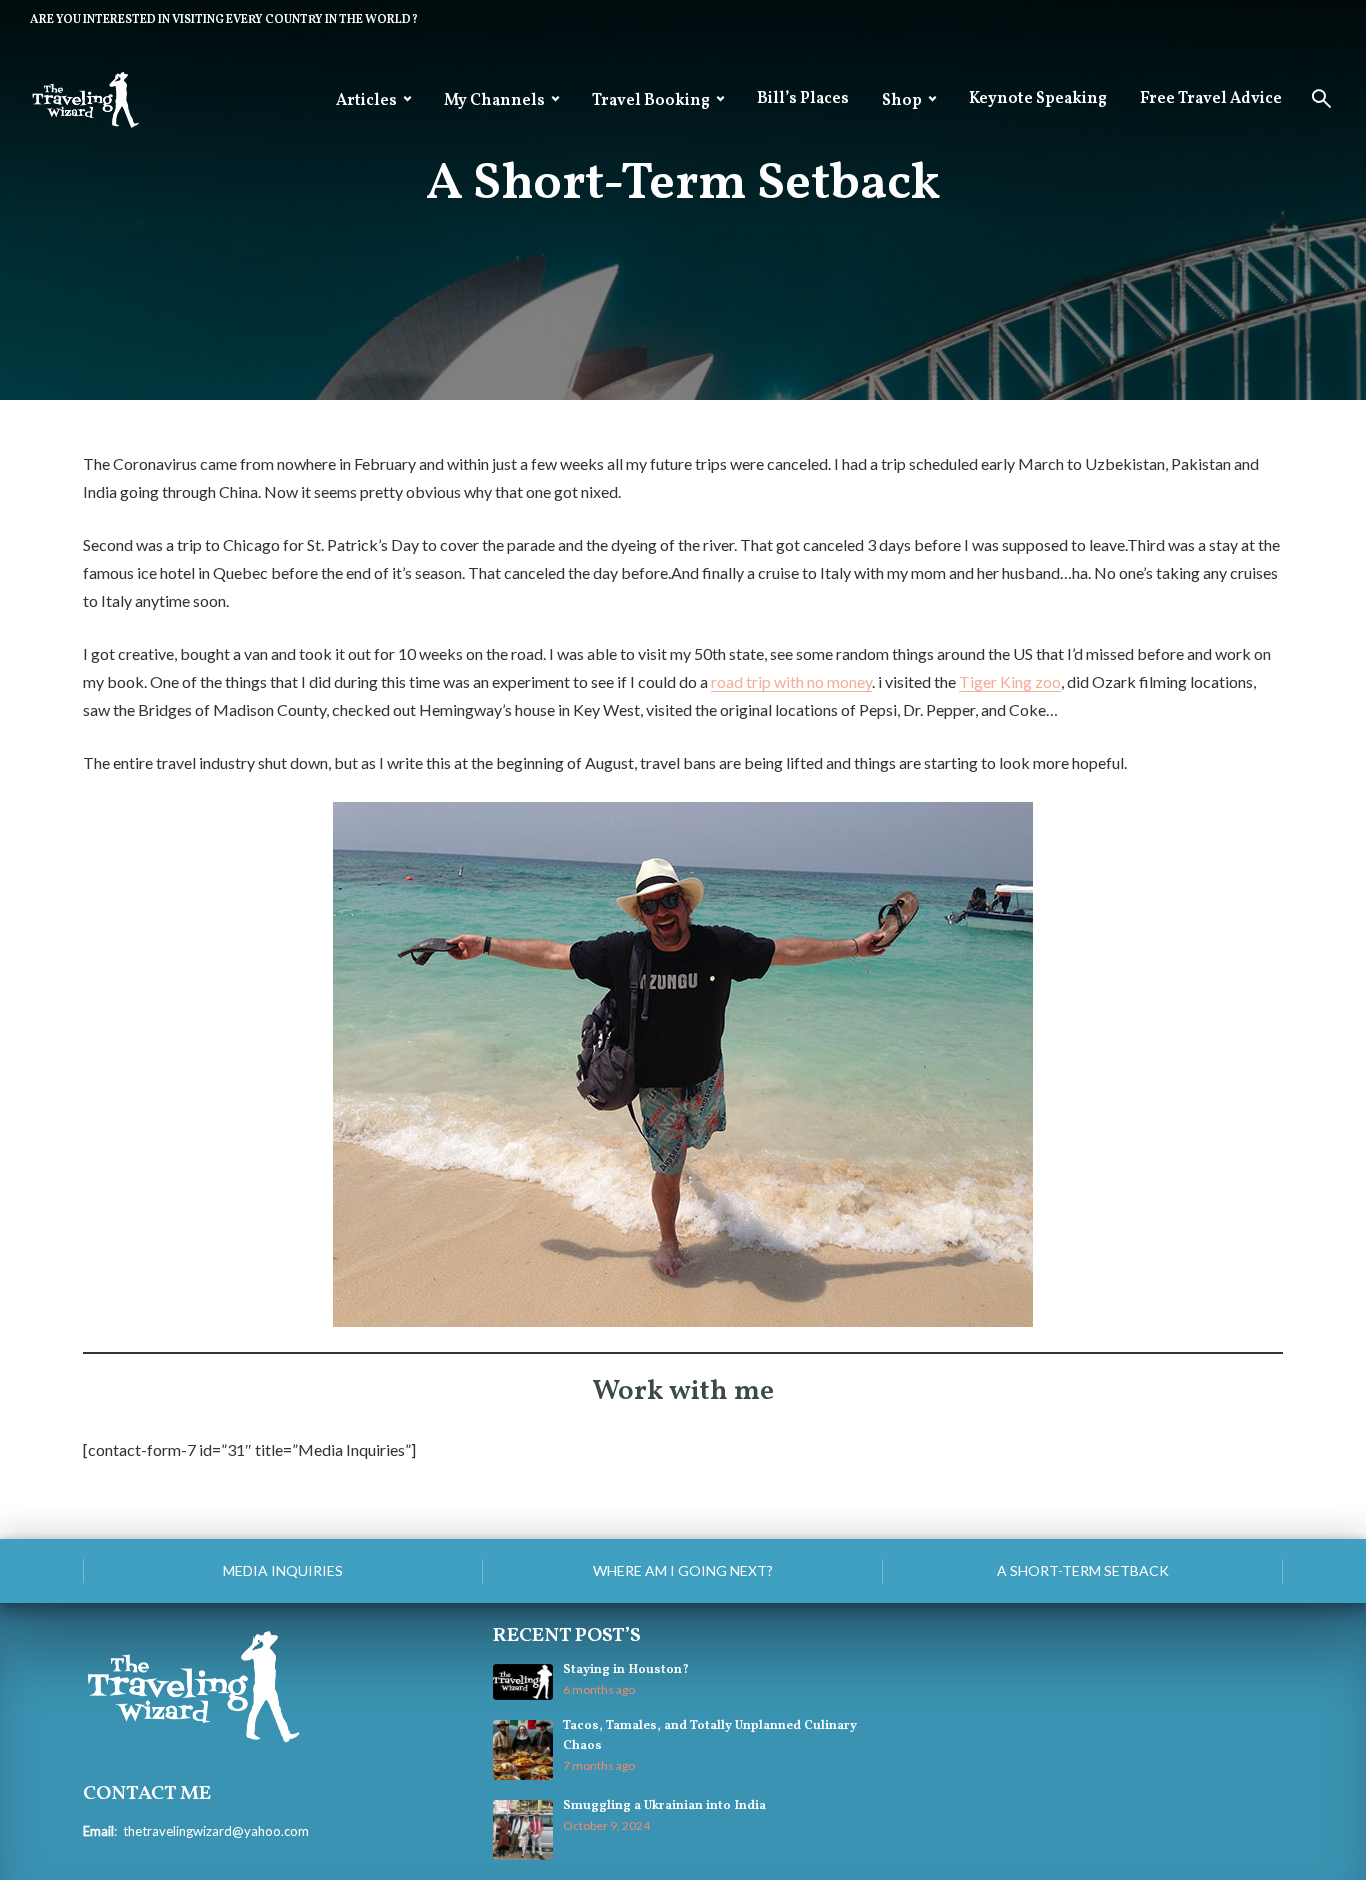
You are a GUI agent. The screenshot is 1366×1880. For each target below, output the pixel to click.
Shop (902, 101)
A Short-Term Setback (1083, 1570)
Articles (366, 101)
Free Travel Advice (1211, 99)
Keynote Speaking (1038, 99)
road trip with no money (791, 681)
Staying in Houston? (626, 1670)
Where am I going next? (683, 1570)
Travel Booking (651, 101)
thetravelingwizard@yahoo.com (216, 1831)
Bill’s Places (803, 99)
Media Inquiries (283, 1570)
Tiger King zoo (1010, 681)
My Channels (494, 101)
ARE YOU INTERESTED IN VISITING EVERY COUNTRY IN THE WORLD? (224, 20)
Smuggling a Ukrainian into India (664, 1806)
